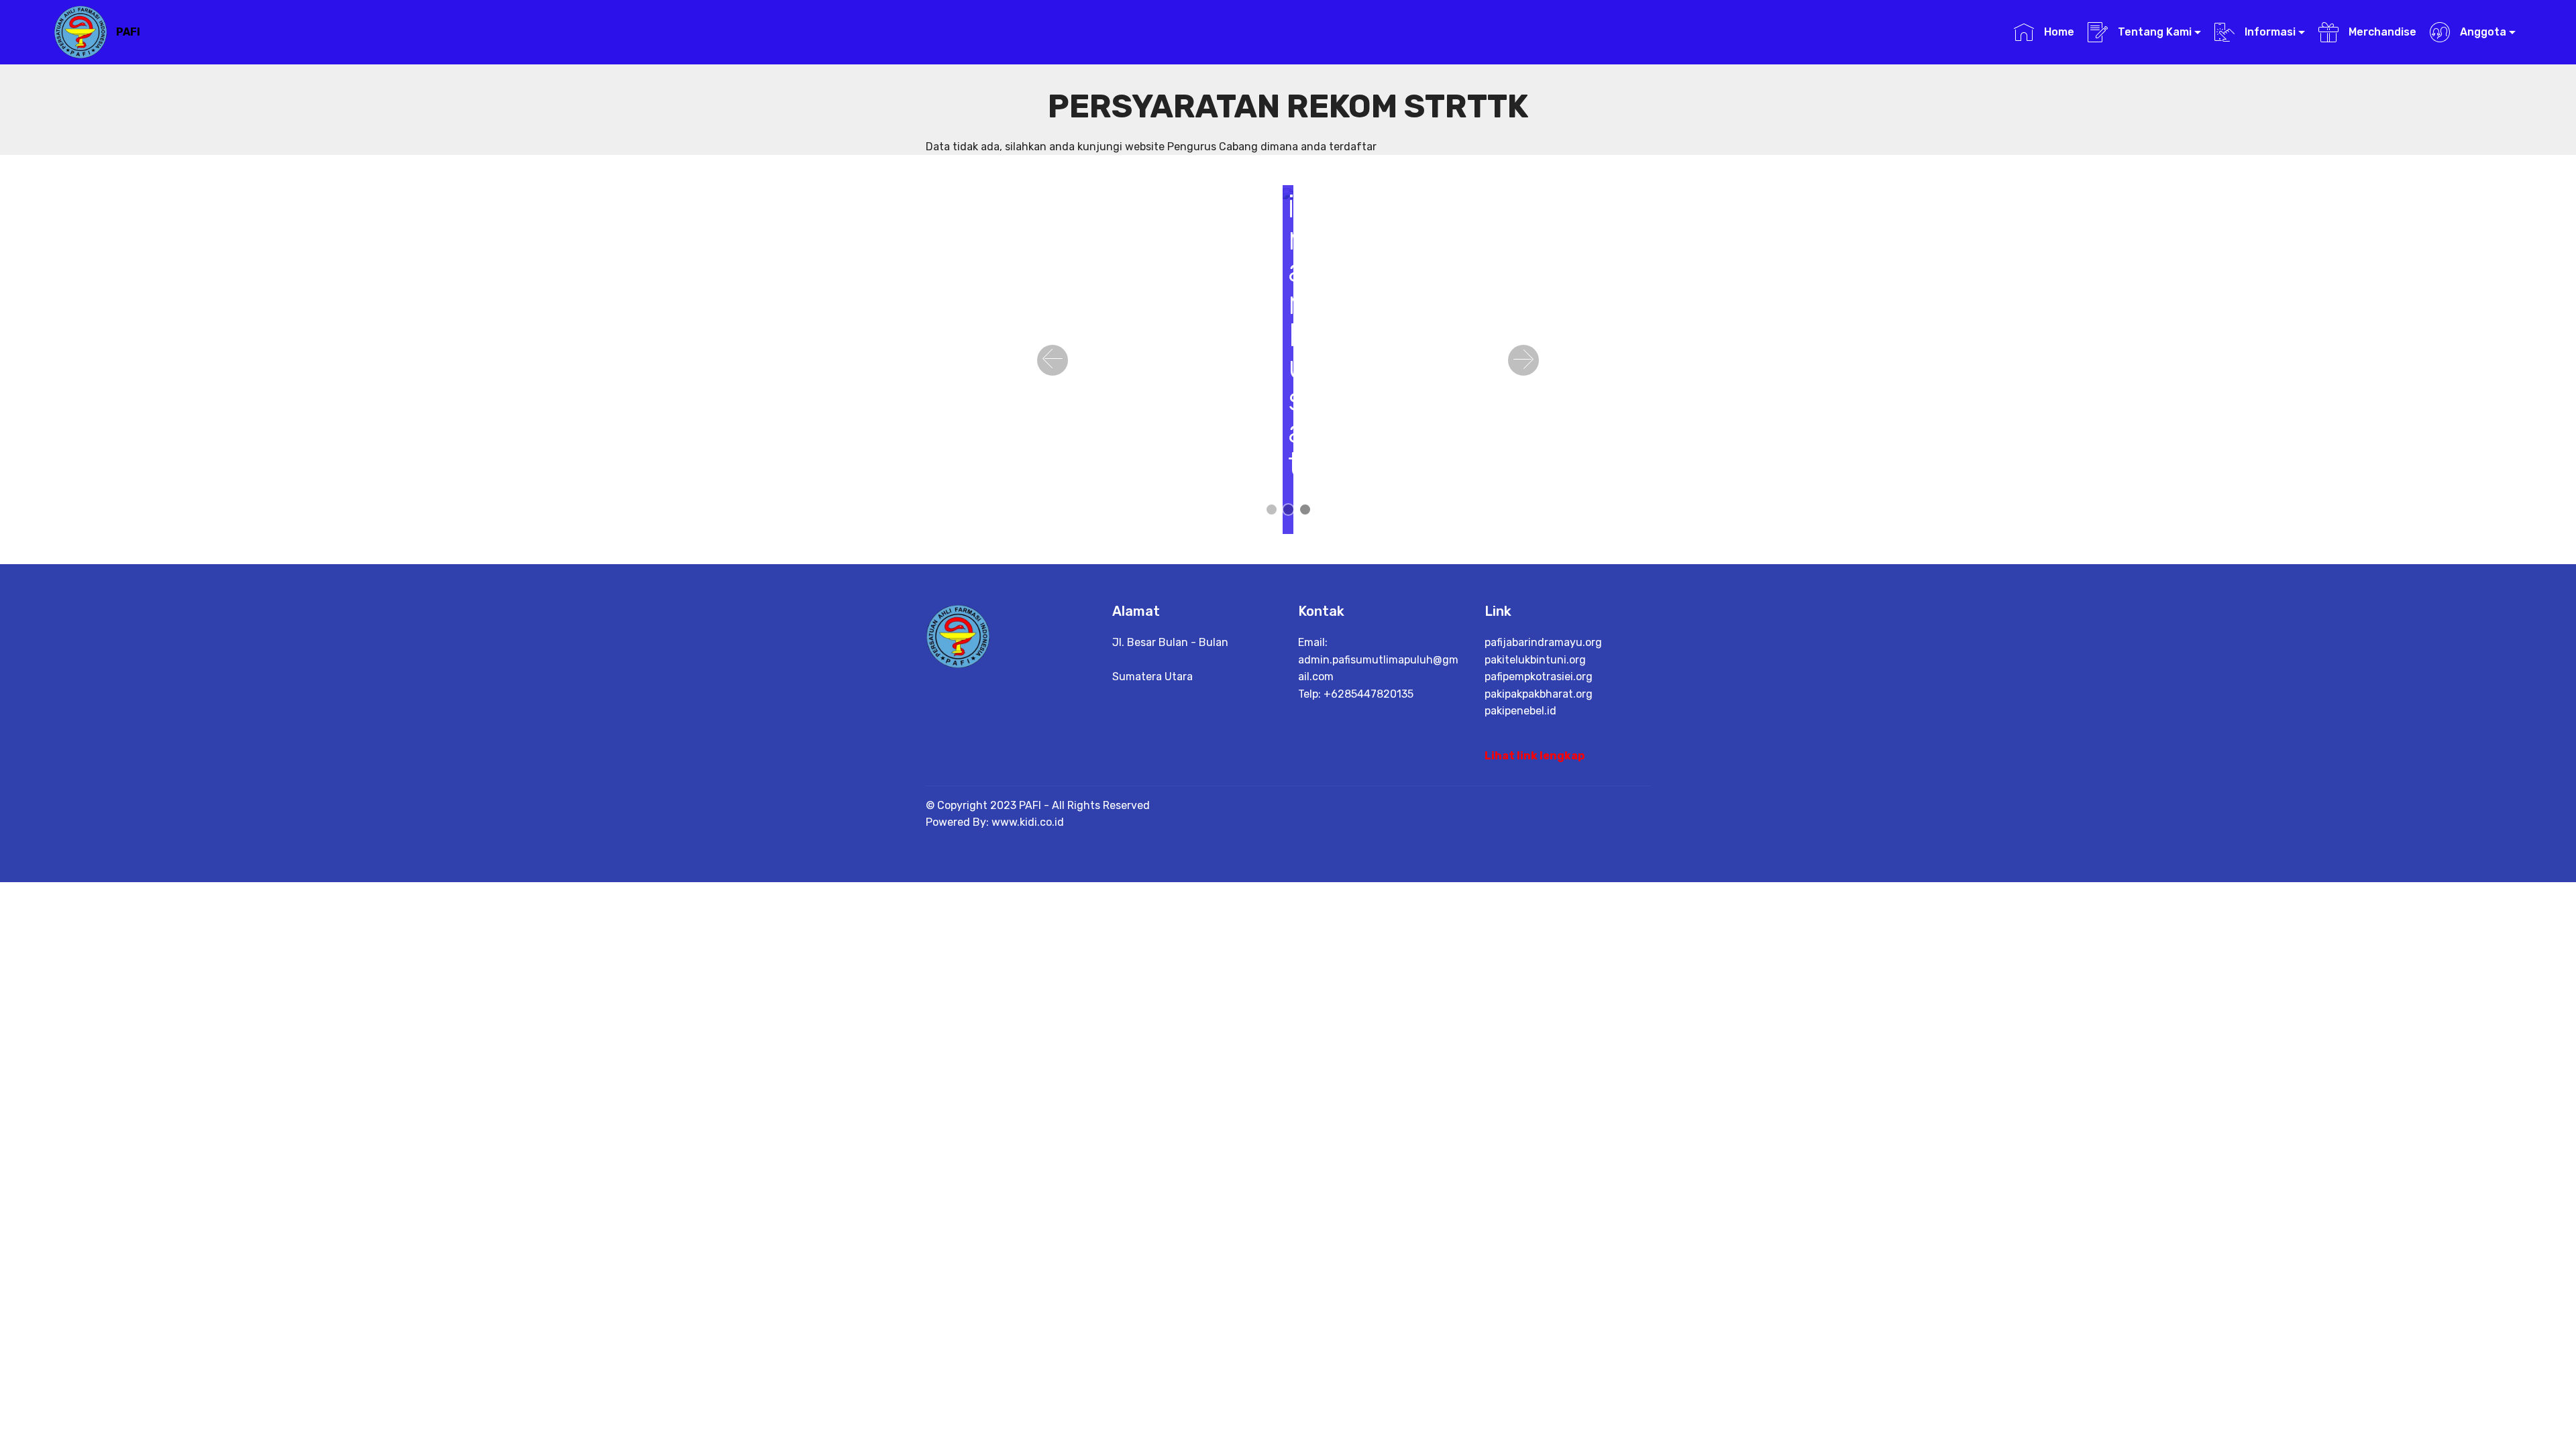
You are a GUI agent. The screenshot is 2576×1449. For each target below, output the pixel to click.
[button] (1053, 360)
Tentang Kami (2153, 32)
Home (2057, 32)
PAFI (128, 32)
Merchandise (2381, 32)
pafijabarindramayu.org (1543, 642)
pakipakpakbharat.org (1539, 694)
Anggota (2482, 32)
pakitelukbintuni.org (1535, 660)
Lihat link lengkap (1535, 756)
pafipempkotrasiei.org (1539, 677)
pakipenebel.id (1520, 711)
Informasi (2269, 32)
